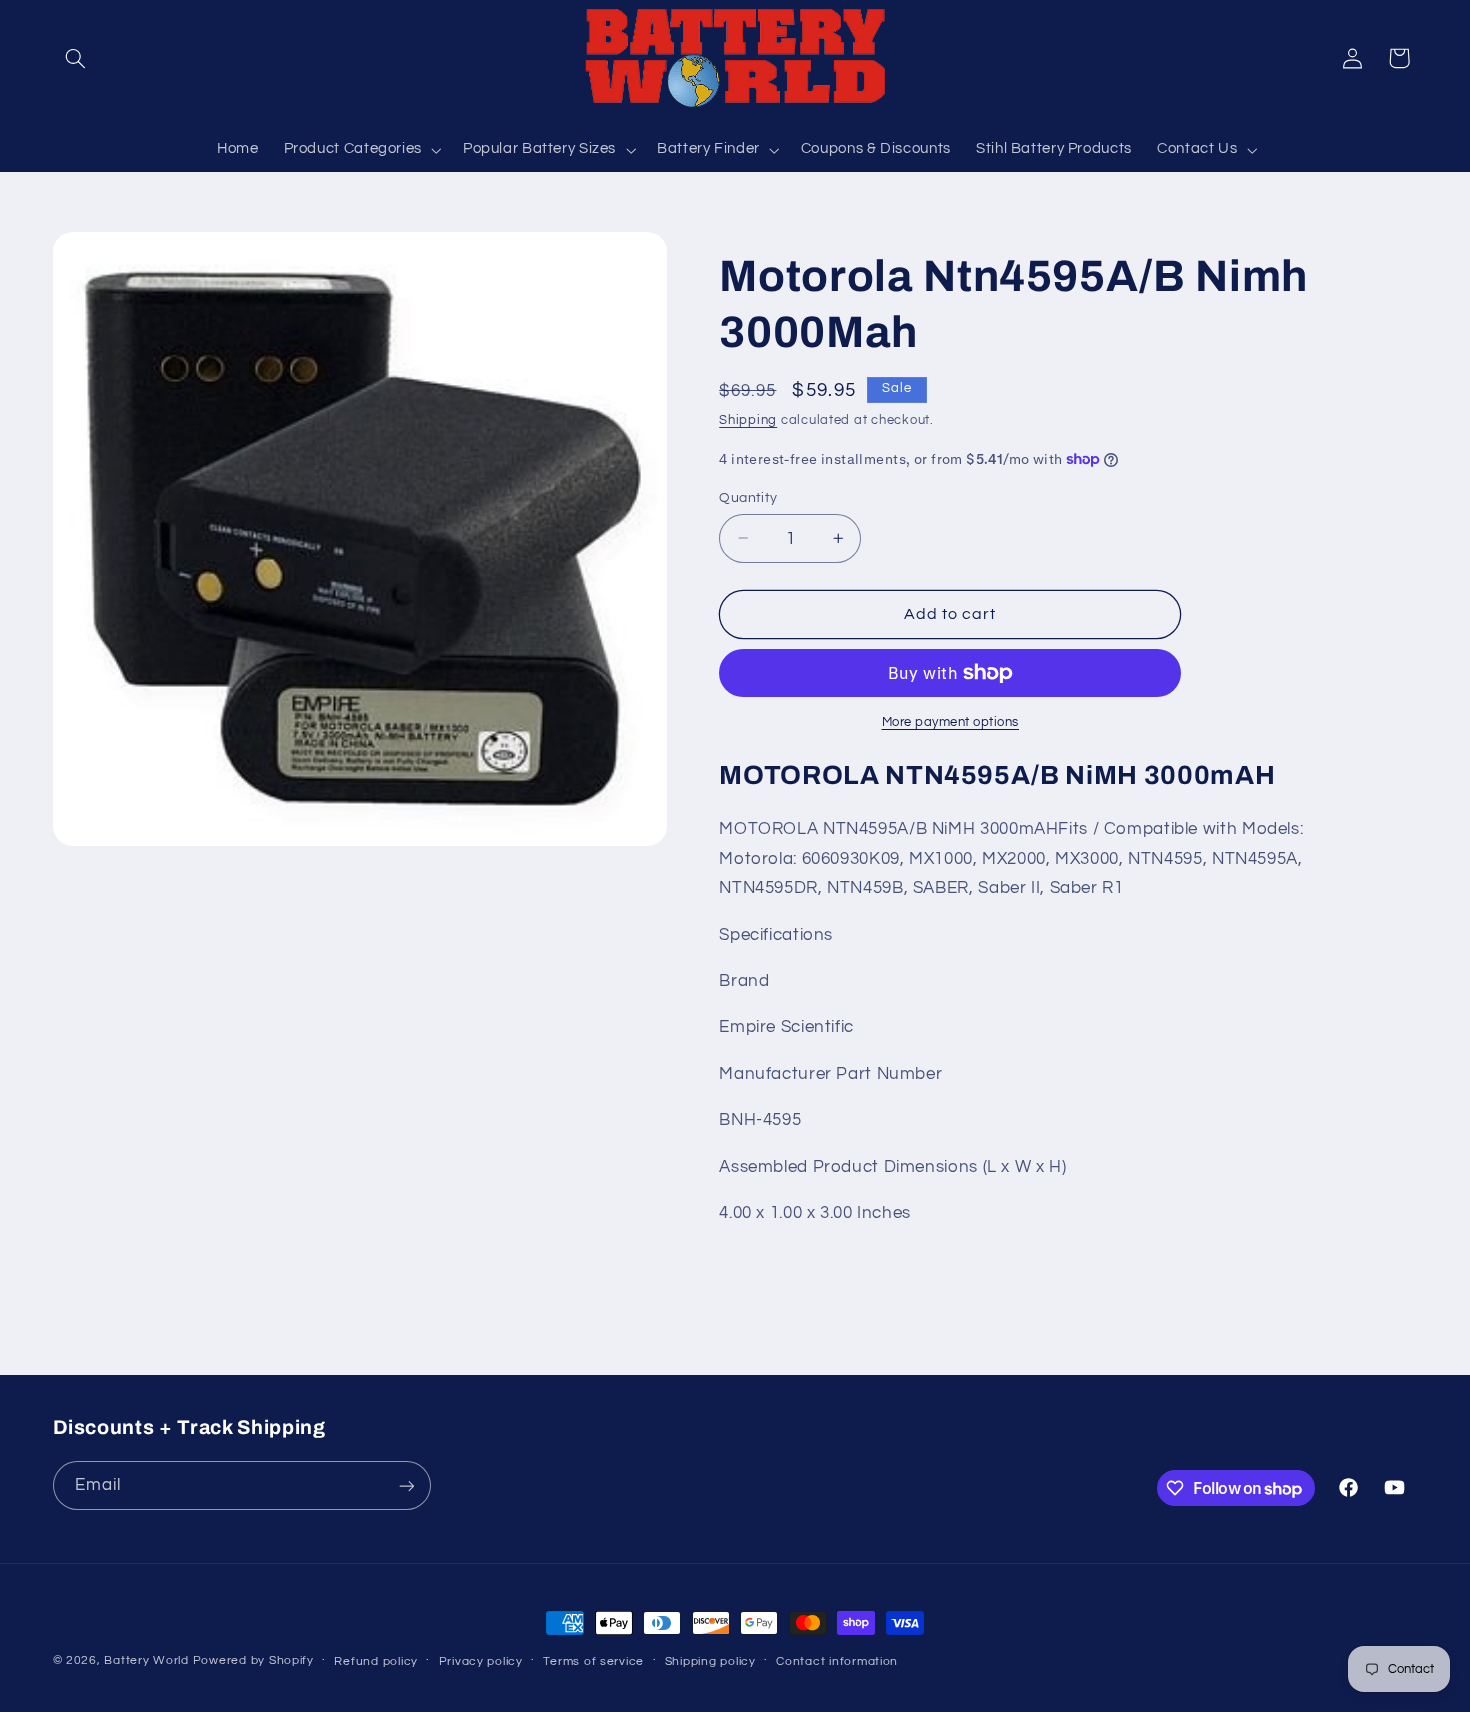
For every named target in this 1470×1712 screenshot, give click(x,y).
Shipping (748, 420)
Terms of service (593, 1661)
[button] (76, 58)
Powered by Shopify (253, 1660)
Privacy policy (481, 1661)
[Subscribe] (406, 1485)
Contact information (837, 1661)
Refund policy (376, 1661)
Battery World (146, 1660)
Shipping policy (710, 1661)
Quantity (748, 497)
